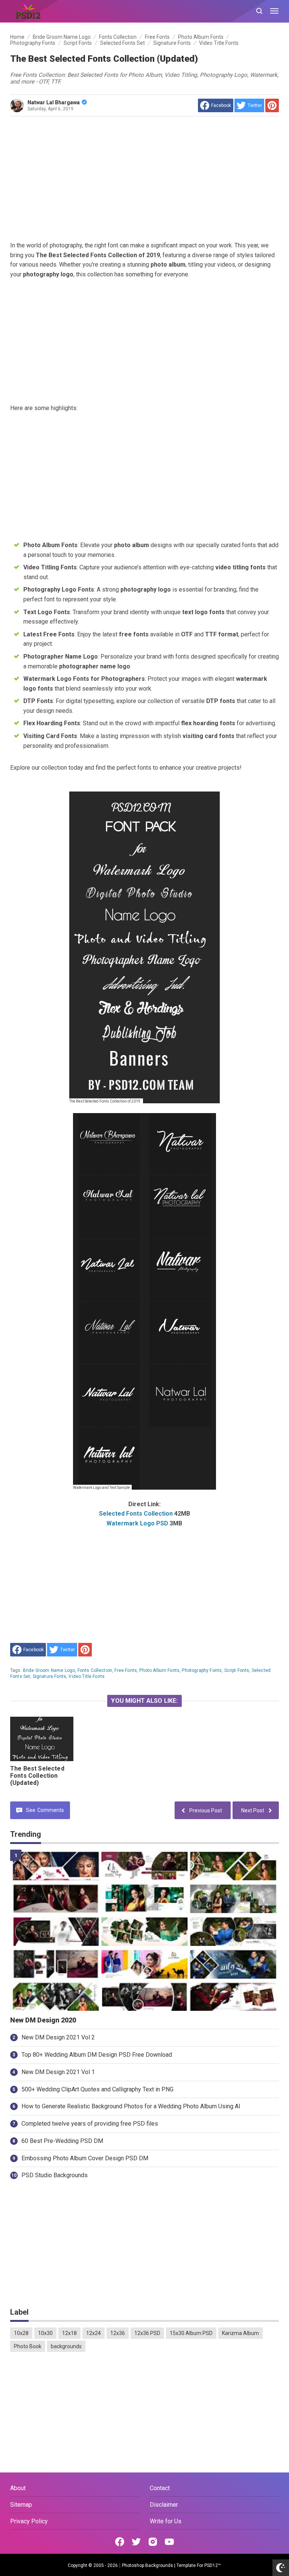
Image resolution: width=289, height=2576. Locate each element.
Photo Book (28, 2346)
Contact (160, 2488)
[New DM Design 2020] (144, 1930)
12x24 (94, 2333)
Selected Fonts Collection (136, 1514)
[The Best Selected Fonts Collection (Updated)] (42, 1739)
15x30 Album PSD (191, 2333)
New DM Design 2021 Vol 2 (58, 2037)
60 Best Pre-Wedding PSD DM (62, 2141)
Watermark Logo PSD (137, 1523)
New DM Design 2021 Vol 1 (58, 2072)
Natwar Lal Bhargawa (54, 102)
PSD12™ (213, 2565)
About (18, 2488)
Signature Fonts (49, 1676)
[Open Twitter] (136, 2542)
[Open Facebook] (120, 2542)
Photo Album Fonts (159, 1670)
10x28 (21, 2333)
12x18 (69, 2333)
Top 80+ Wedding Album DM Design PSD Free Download (97, 2055)
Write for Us (166, 2521)
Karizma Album (240, 2333)
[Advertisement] (144, 178)
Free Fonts (126, 1670)
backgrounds (66, 2346)
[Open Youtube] (169, 2542)
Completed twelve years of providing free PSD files (90, 2124)
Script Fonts (237, 1670)
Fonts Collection (95, 1670)
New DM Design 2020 (43, 2020)
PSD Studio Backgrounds (55, 2175)
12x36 (118, 2333)
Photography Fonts (202, 1670)
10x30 (45, 2333)
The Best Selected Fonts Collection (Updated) (37, 1776)
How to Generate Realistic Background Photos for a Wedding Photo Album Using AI (131, 2106)
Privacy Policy (29, 2521)
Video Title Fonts (87, 1676)
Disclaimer (164, 2505)
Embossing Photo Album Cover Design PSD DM (85, 2158)
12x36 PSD (147, 2333)
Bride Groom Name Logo (49, 1670)
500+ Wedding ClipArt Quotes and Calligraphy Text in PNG (97, 2089)
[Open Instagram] (153, 2542)
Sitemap (21, 2505)
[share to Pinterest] (272, 105)
